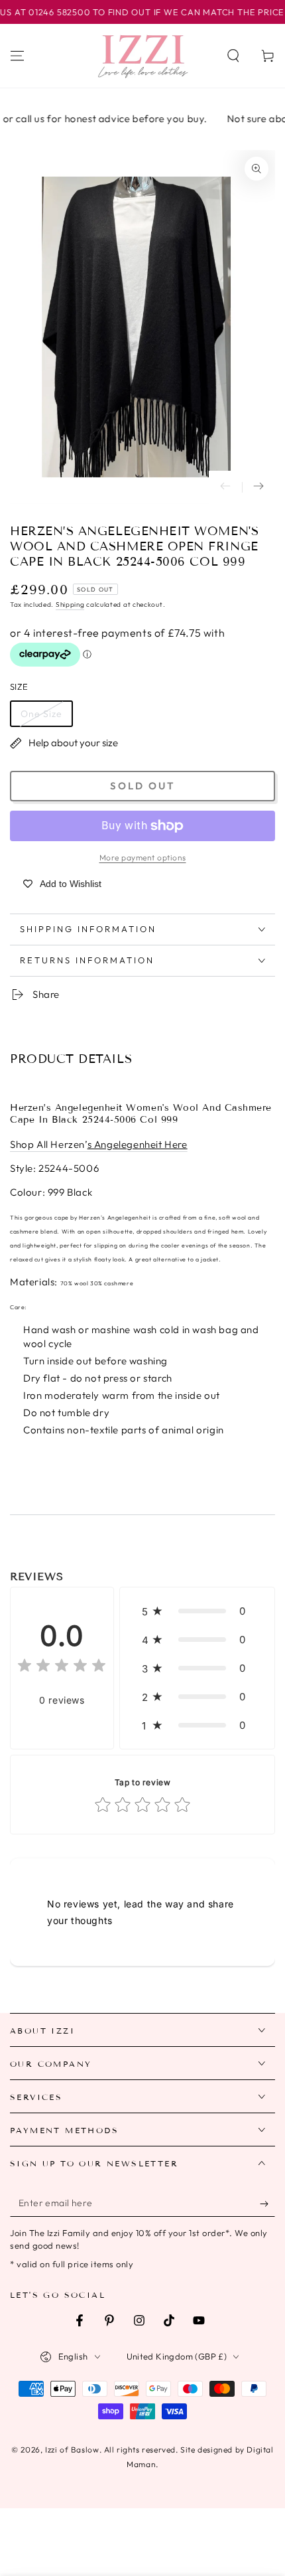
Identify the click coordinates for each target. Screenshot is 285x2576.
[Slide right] (258, 487)
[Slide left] (225, 487)
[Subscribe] (267, 2204)
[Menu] (17, 56)
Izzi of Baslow (72, 2450)
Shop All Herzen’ (99, 1144)
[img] (62, 1667)
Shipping (70, 604)
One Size (41, 714)
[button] (233, 56)
